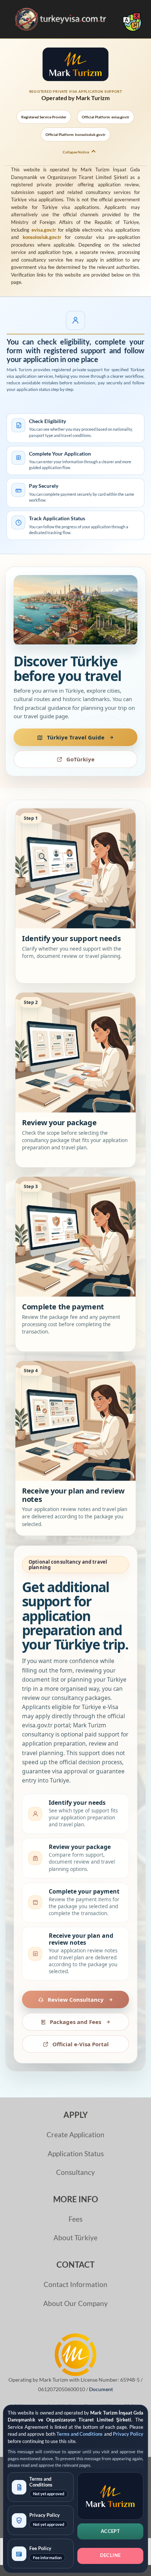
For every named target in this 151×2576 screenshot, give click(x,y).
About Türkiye (75, 2238)
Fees (75, 2219)
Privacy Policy (128, 2434)
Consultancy (75, 2172)
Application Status (76, 2153)
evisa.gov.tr (44, 230)
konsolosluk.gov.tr (42, 237)
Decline (111, 2555)
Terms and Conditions (80, 2434)
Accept (110, 2531)
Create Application (75, 2134)
